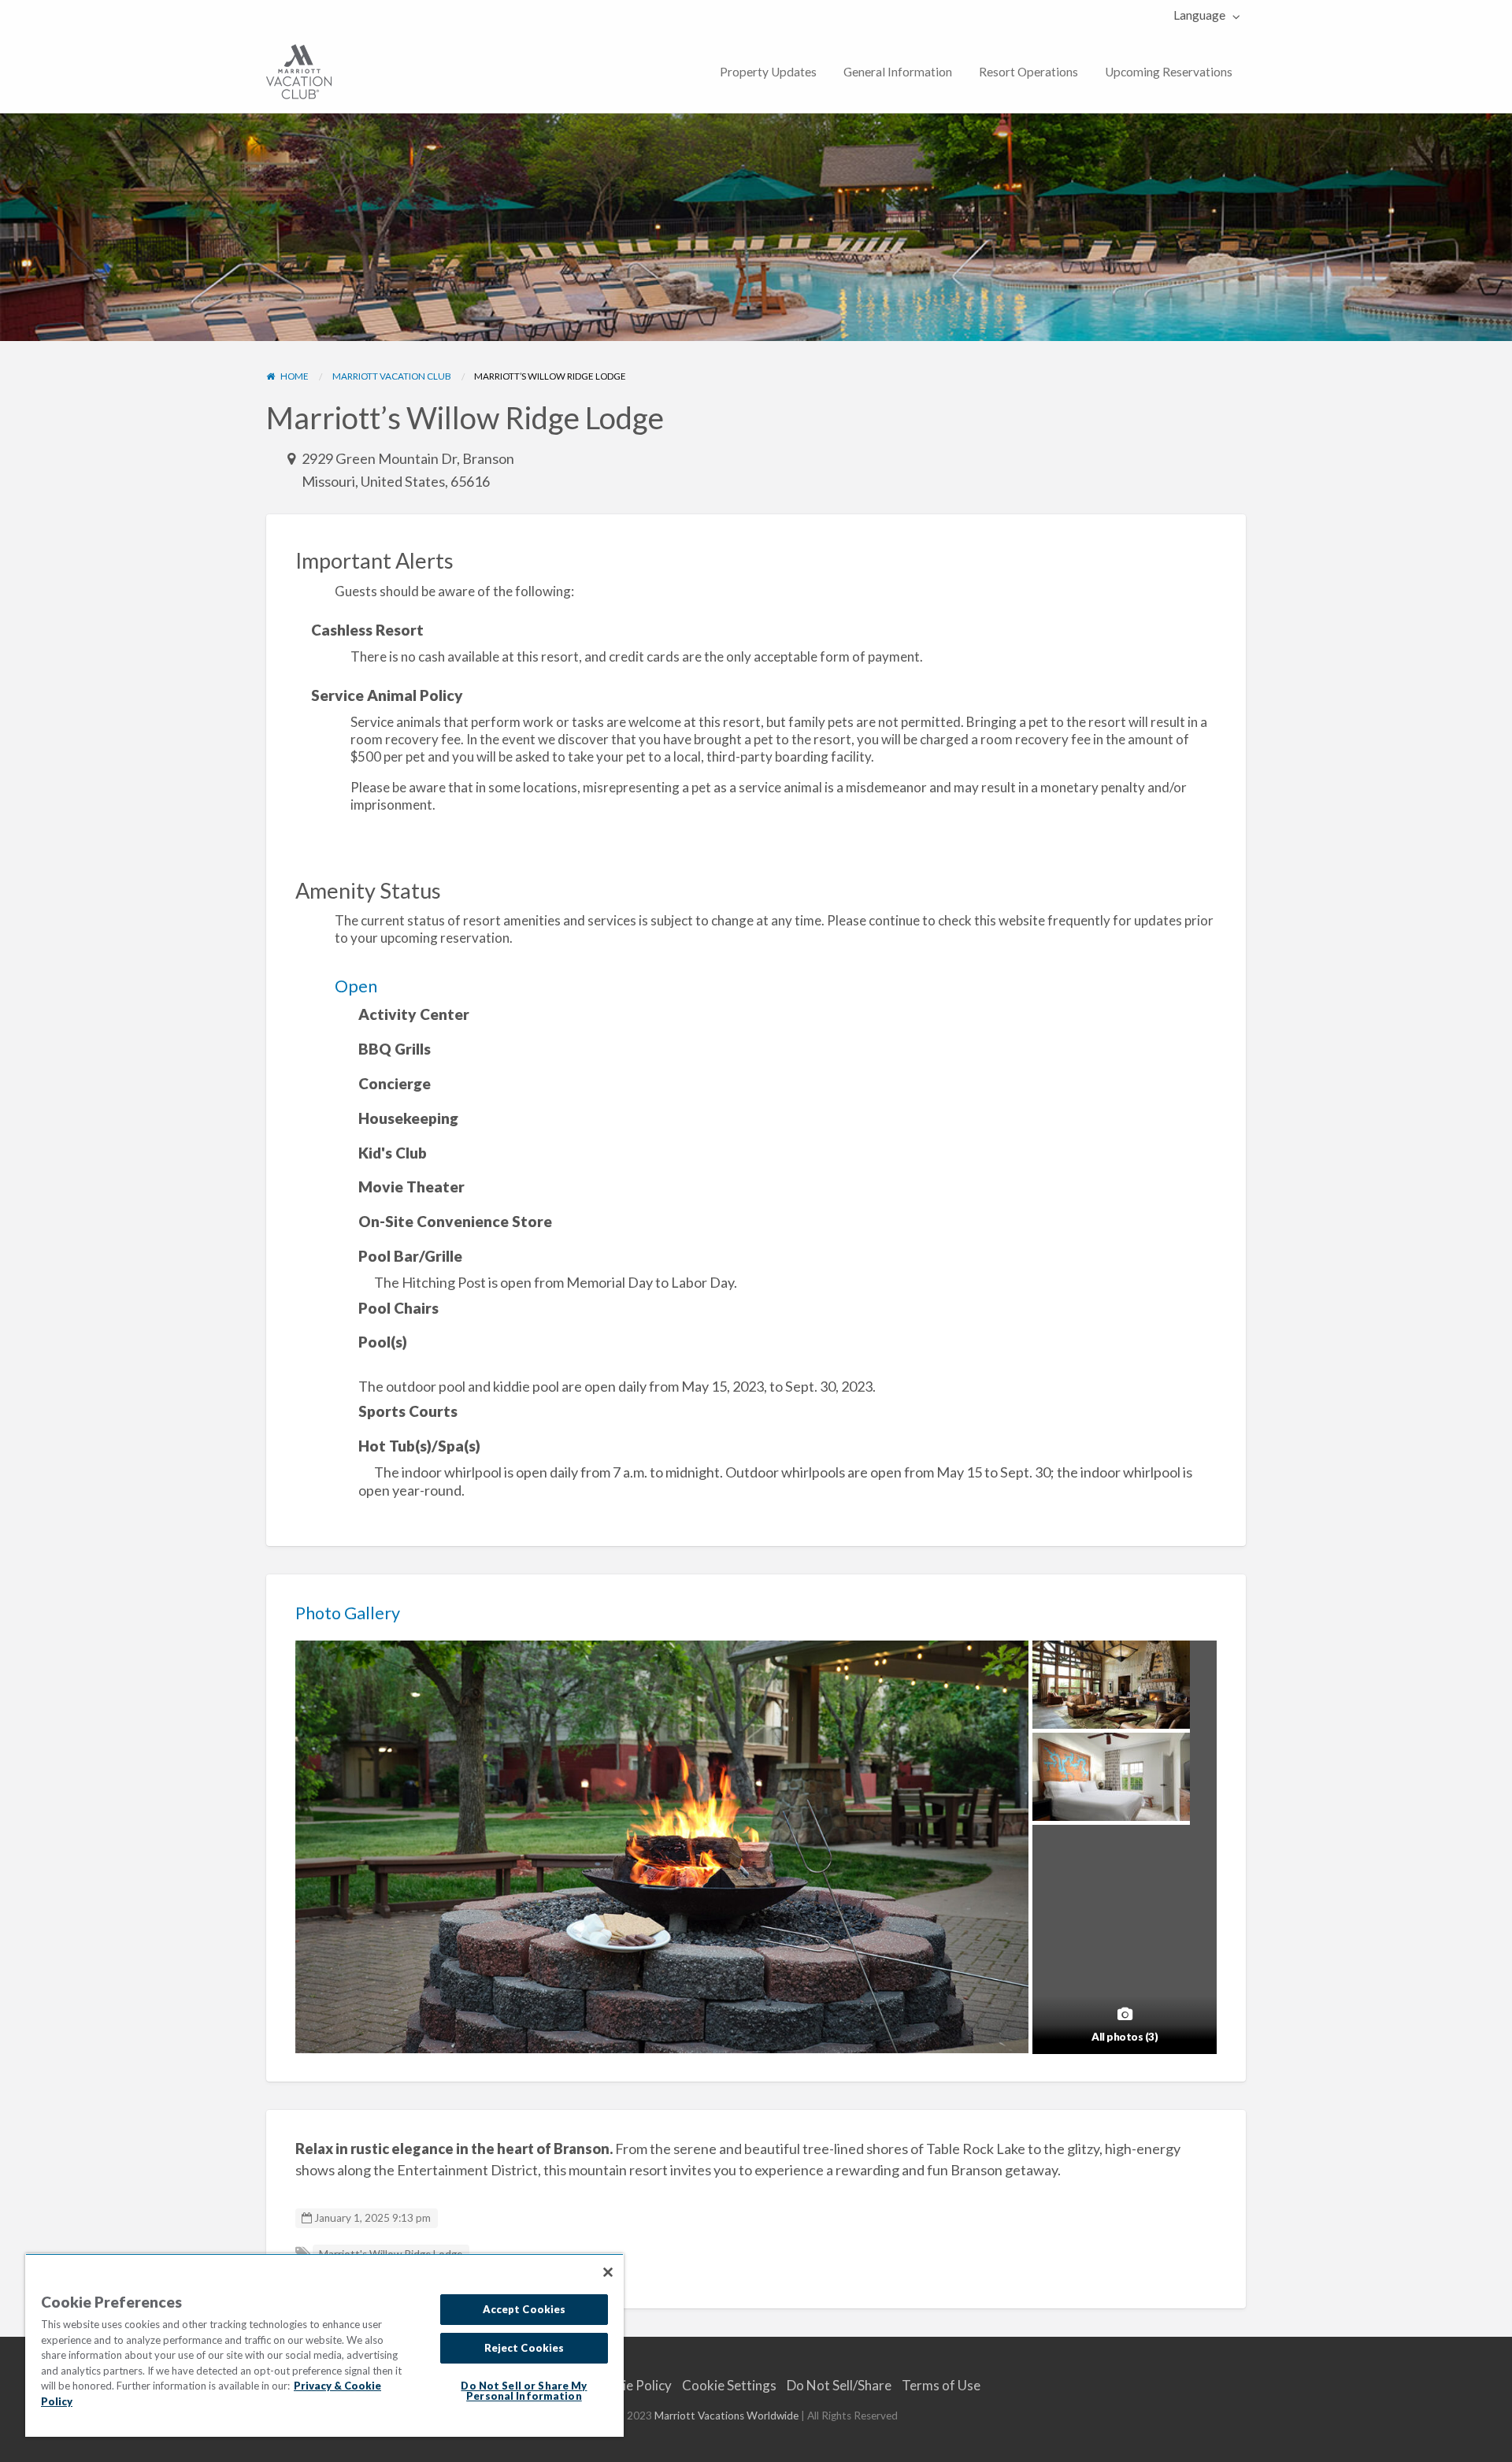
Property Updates (768, 72)
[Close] (608, 2272)
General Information (898, 72)
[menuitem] (1203, 15)
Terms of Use (941, 2385)
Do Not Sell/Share (839, 2385)
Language (1199, 15)
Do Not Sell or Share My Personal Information (524, 2391)
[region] (324, 2345)
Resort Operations (1028, 72)
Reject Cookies (524, 2348)
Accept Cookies (524, 2309)
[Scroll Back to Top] (1494, 2444)
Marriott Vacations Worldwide (726, 2416)
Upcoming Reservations (1169, 72)
